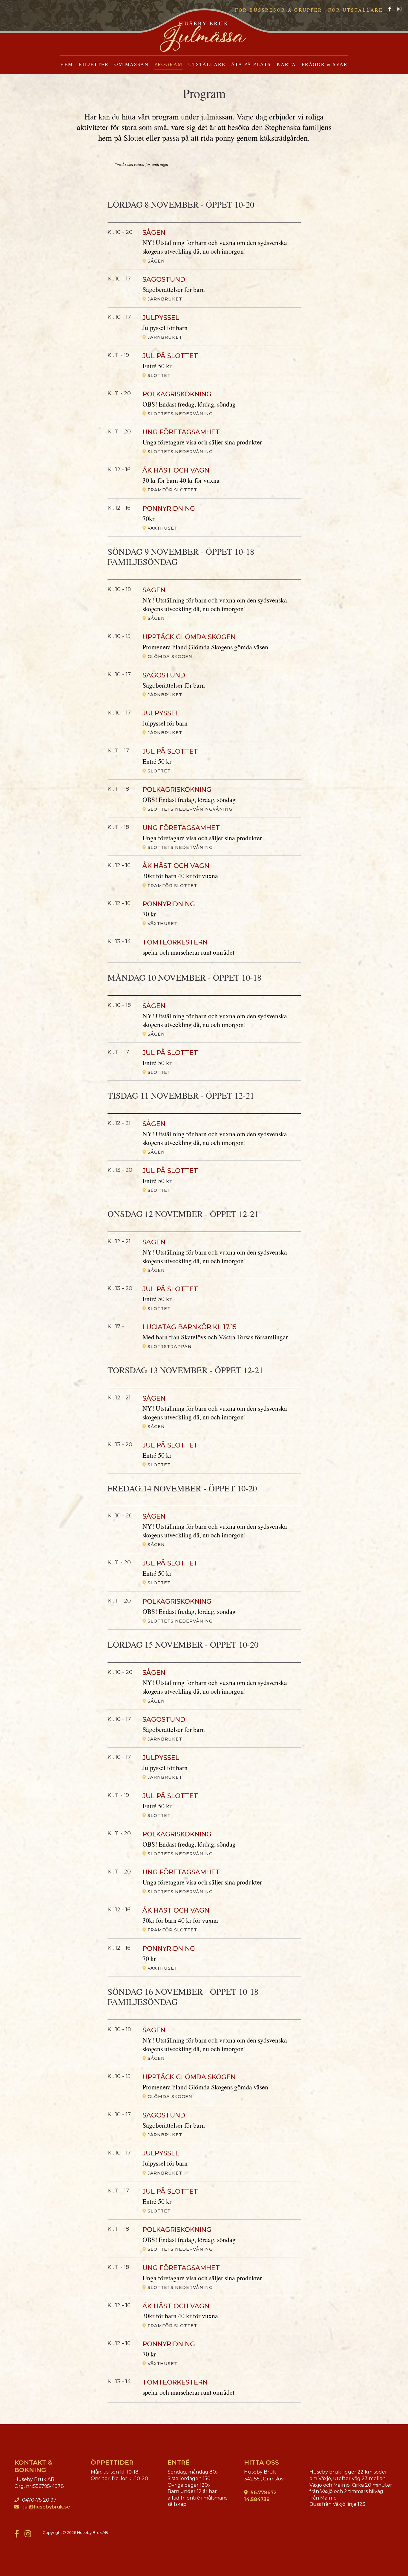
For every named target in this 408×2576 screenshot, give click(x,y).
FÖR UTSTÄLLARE (356, 10)
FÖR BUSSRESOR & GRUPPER (279, 10)
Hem (67, 64)
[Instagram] (399, 9)
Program (168, 64)
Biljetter (94, 64)
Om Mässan (132, 64)
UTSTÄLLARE (207, 64)
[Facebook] (390, 9)
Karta (286, 64)
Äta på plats (251, 64)
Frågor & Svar (325, 64)
